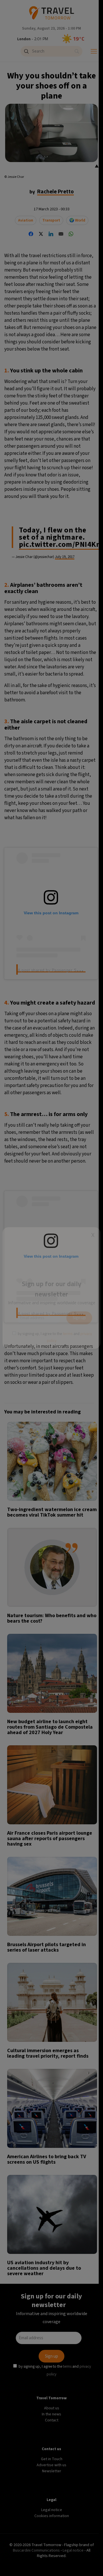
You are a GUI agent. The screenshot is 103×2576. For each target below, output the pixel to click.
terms (68, 1334)
